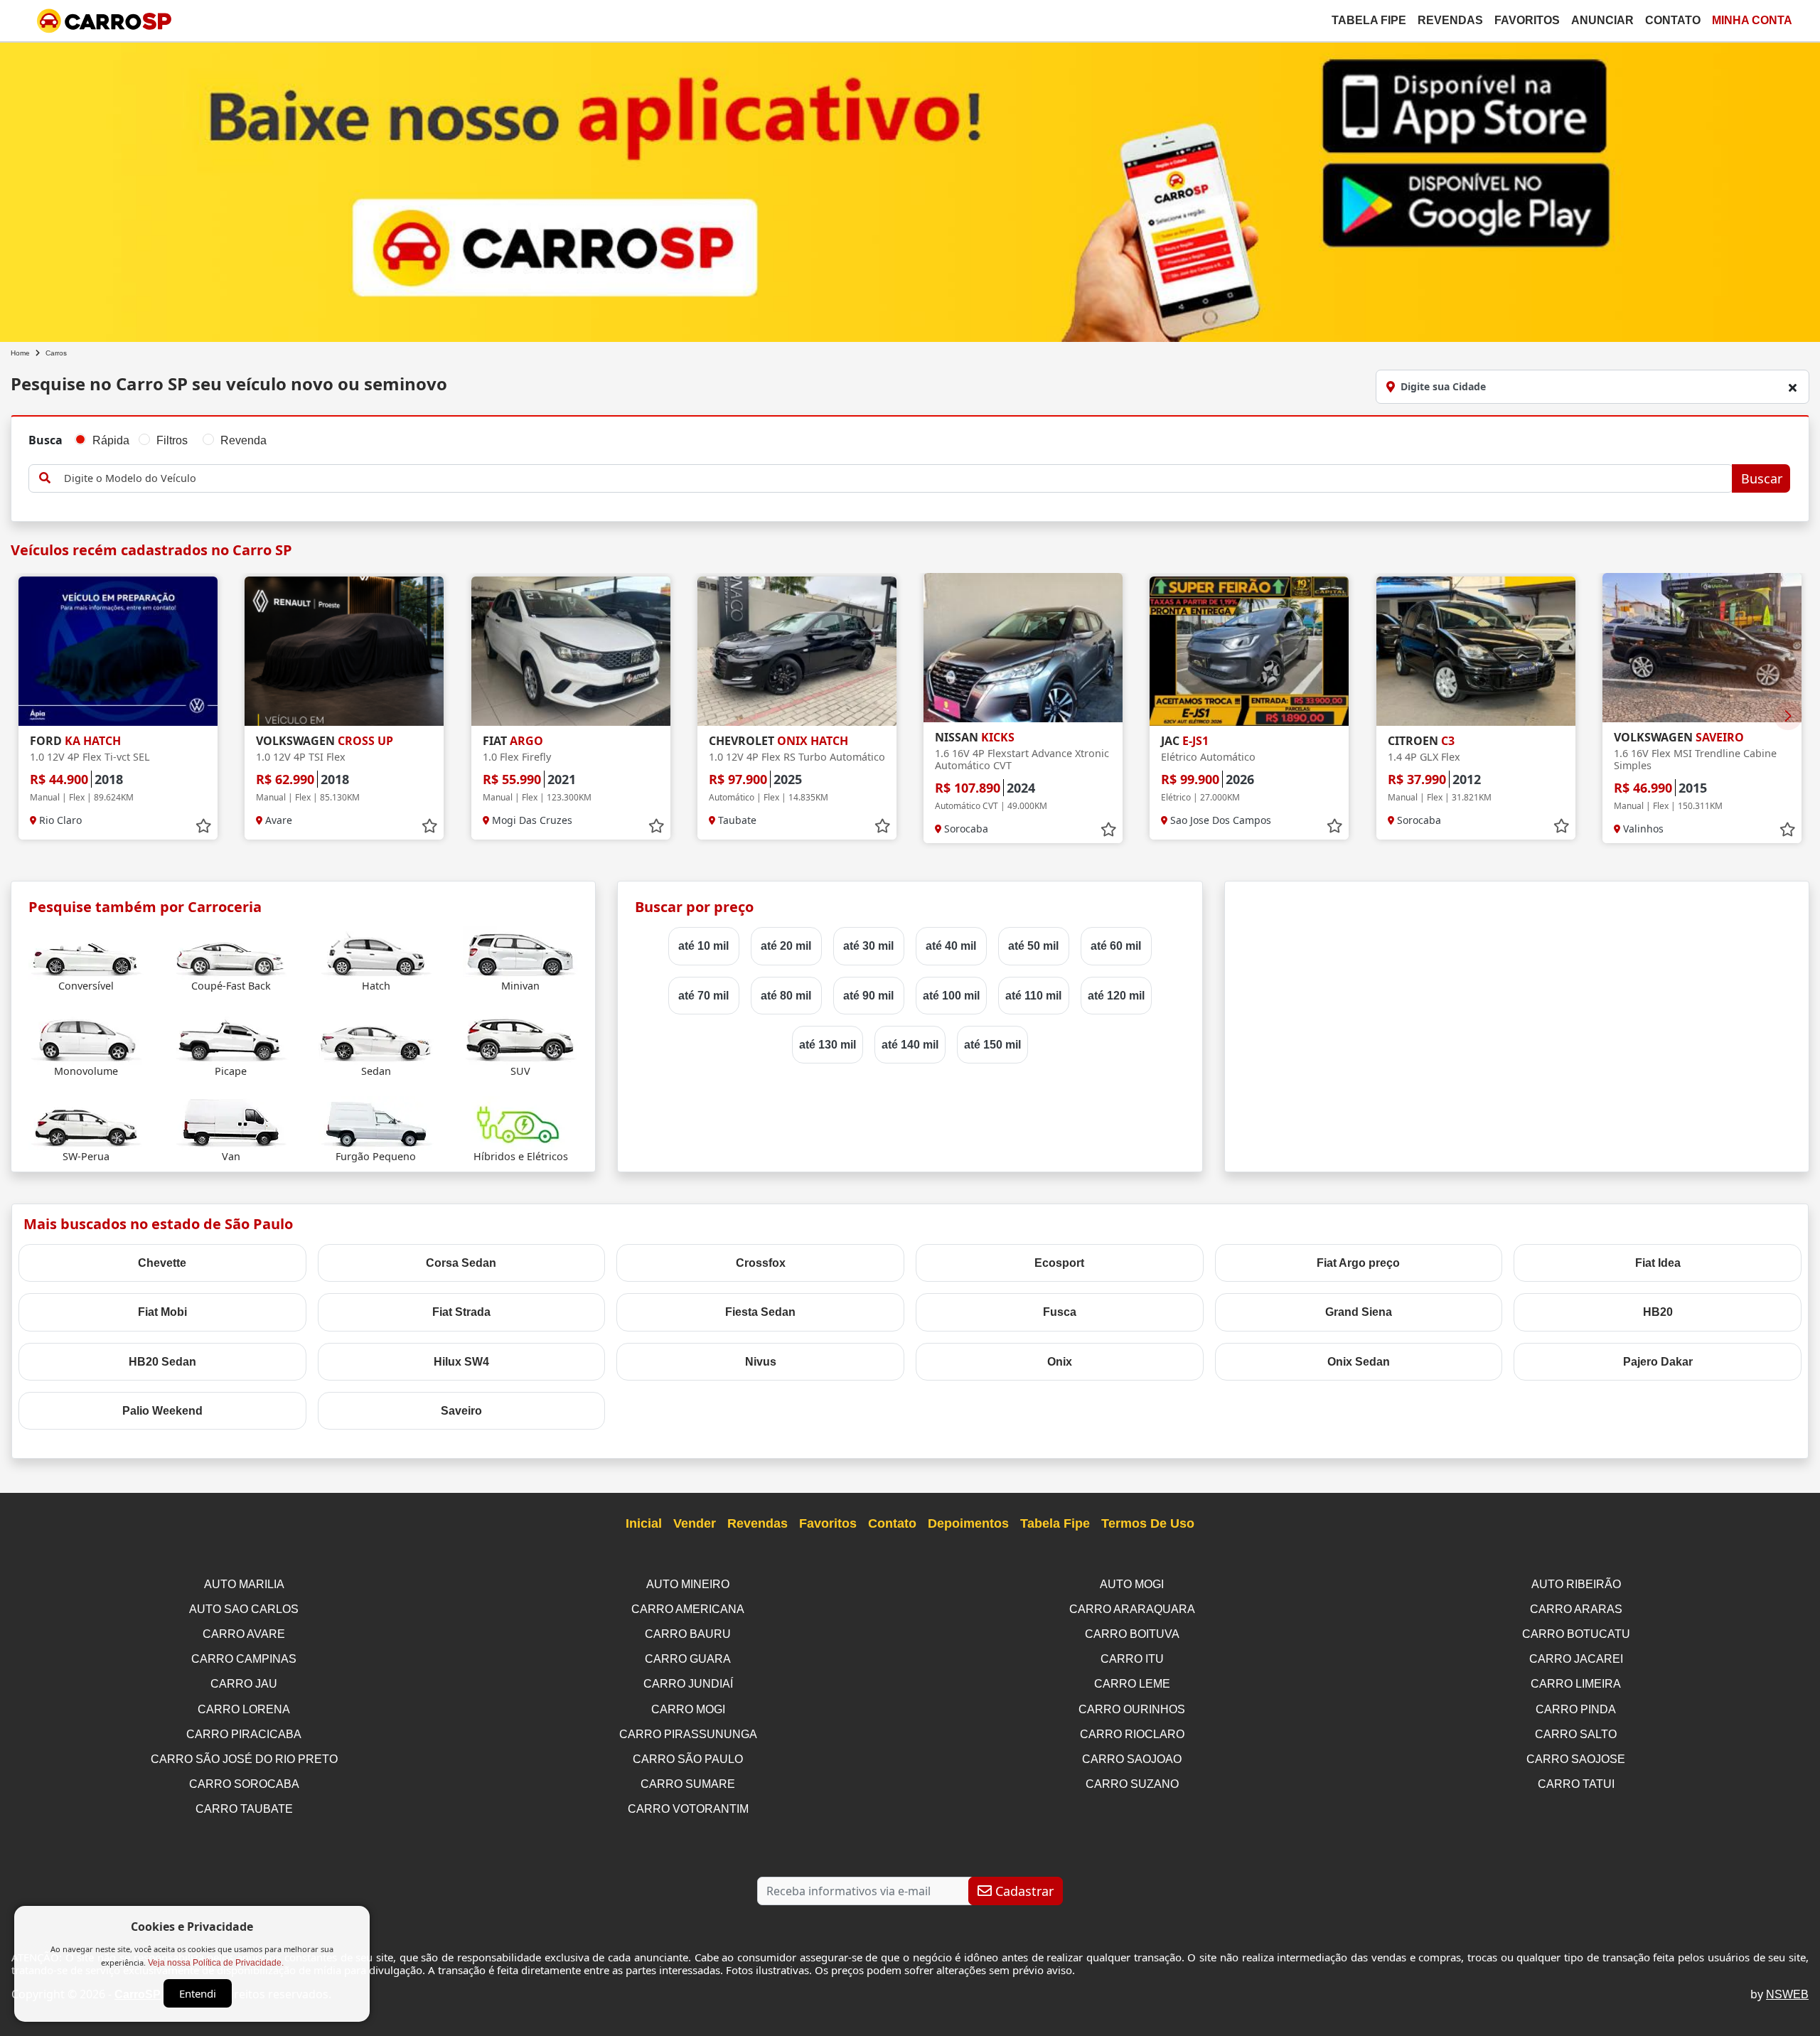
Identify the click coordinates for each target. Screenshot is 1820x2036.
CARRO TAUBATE (244, 1809)
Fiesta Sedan (760, 1312)
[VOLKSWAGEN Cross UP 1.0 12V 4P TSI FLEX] (344, 651)
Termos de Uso (1148, 1523)
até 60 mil (1116, 946)
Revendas (1450, 20)
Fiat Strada (461, 1312)
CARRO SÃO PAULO (688, 1759)
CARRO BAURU (688, 1634)
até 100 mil (951, 996)
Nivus (761, 1362)
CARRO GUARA (688, 1659)
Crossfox (761, 1263)
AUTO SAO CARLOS (244, 1609)
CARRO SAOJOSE (1576, 1759)
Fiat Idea (1658, 1263)
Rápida (111, 440)
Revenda (243, 440)
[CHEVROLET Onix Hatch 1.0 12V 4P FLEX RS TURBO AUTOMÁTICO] (797, 651)
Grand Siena (1359, 1312)
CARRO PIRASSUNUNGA (688, 1734)
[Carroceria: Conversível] (86, 952)
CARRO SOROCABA (244, 1784)
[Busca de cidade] (1792, 387)
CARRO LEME (1132, 1684)
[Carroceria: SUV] (520, 1037)
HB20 (1658, 1312)
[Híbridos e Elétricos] (520, 1122)
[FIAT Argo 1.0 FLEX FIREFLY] (571, 651)
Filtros (172, 440)
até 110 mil (1033, 996)
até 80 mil (786, 996)
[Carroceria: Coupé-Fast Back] (231, 952)
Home (20, 353)
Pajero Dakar (1658, 1362)
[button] (1788, 716)
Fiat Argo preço (1358, 1263)
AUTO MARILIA (244, 1584)
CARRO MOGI (688, 1709)
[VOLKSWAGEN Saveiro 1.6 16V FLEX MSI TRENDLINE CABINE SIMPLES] (1702, 648)
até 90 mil (868, 996)
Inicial (644, 1523)
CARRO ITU (1132, 1659)
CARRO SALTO (1576, 1734)
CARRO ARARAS (1576, 1609)
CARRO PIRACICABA (244, 1734)
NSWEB (1787, 1994)
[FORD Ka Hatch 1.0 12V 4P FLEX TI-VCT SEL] (118, 651)
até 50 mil (1033, 946)
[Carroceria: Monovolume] (86, 1037)
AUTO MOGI (1132, 1584)
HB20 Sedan (162, 1362)
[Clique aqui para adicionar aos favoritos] (203, 826)
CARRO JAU (244, 1684)
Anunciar (1602, 20)
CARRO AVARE (244, 1634)
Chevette (162, 1263)
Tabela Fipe (1369, 20)
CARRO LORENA (244, 1709)
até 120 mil (1116, 996)
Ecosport (1059, 1263)
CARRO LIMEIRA (1576, 1684)
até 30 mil (868, 946)
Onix (1060, 1362)
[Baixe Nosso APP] (910, 189)
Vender (695, 1523)
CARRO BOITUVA (1132, 1634)
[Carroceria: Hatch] (376, 952)
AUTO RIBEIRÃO (1576, 1584)
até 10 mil (703, 946)
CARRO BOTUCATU (1576, 1634)
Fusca (1060, 1312)
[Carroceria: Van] (231, 1122)
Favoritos (1527, 20)
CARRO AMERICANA (688, 1609)
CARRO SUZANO (1132, 1784)
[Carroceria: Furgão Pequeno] (376, 1122)
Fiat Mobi (162, 1312)
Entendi (198, 1993)
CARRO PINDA (1576, 1709)
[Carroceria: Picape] (231, 1037)
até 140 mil (910, 1045)
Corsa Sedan (461, 1263)
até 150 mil (992, 1045)
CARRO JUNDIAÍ (688, 1684)
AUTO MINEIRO (688, 1584)
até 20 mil (786, 946)
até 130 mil (828, 1045)
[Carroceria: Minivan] (520, 952)
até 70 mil (703, 996)
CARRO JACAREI (1576, 1659)
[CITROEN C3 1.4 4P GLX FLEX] (1476, 651)
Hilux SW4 (461, 1362)
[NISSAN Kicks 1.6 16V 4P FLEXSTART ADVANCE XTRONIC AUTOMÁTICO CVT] (1023, 648)
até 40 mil (951, 946)
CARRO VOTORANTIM (688, 1809)
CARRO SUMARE (688, 1784)
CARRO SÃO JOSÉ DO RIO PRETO (244, 1759)
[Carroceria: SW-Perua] (86, 1122)
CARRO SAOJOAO (1132, 1759)
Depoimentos (968, 1523)
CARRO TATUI (1576, 1784)
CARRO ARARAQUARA (1132, 1609)
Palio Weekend (162, 1411)
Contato (1673, 20)
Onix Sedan (1359, 1362)
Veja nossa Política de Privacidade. (216, 1963)
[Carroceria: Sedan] (376, 1037)
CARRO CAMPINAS (244, 1659)
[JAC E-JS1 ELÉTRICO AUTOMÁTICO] (1249, 651)
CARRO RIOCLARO (1132, 1734)
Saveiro (461, 1411)
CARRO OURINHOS (1132, 1709)
